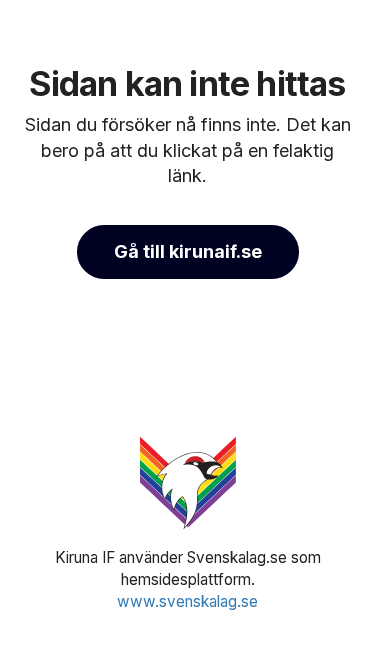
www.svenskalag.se (187, 601)
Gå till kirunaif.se (188, 251)
